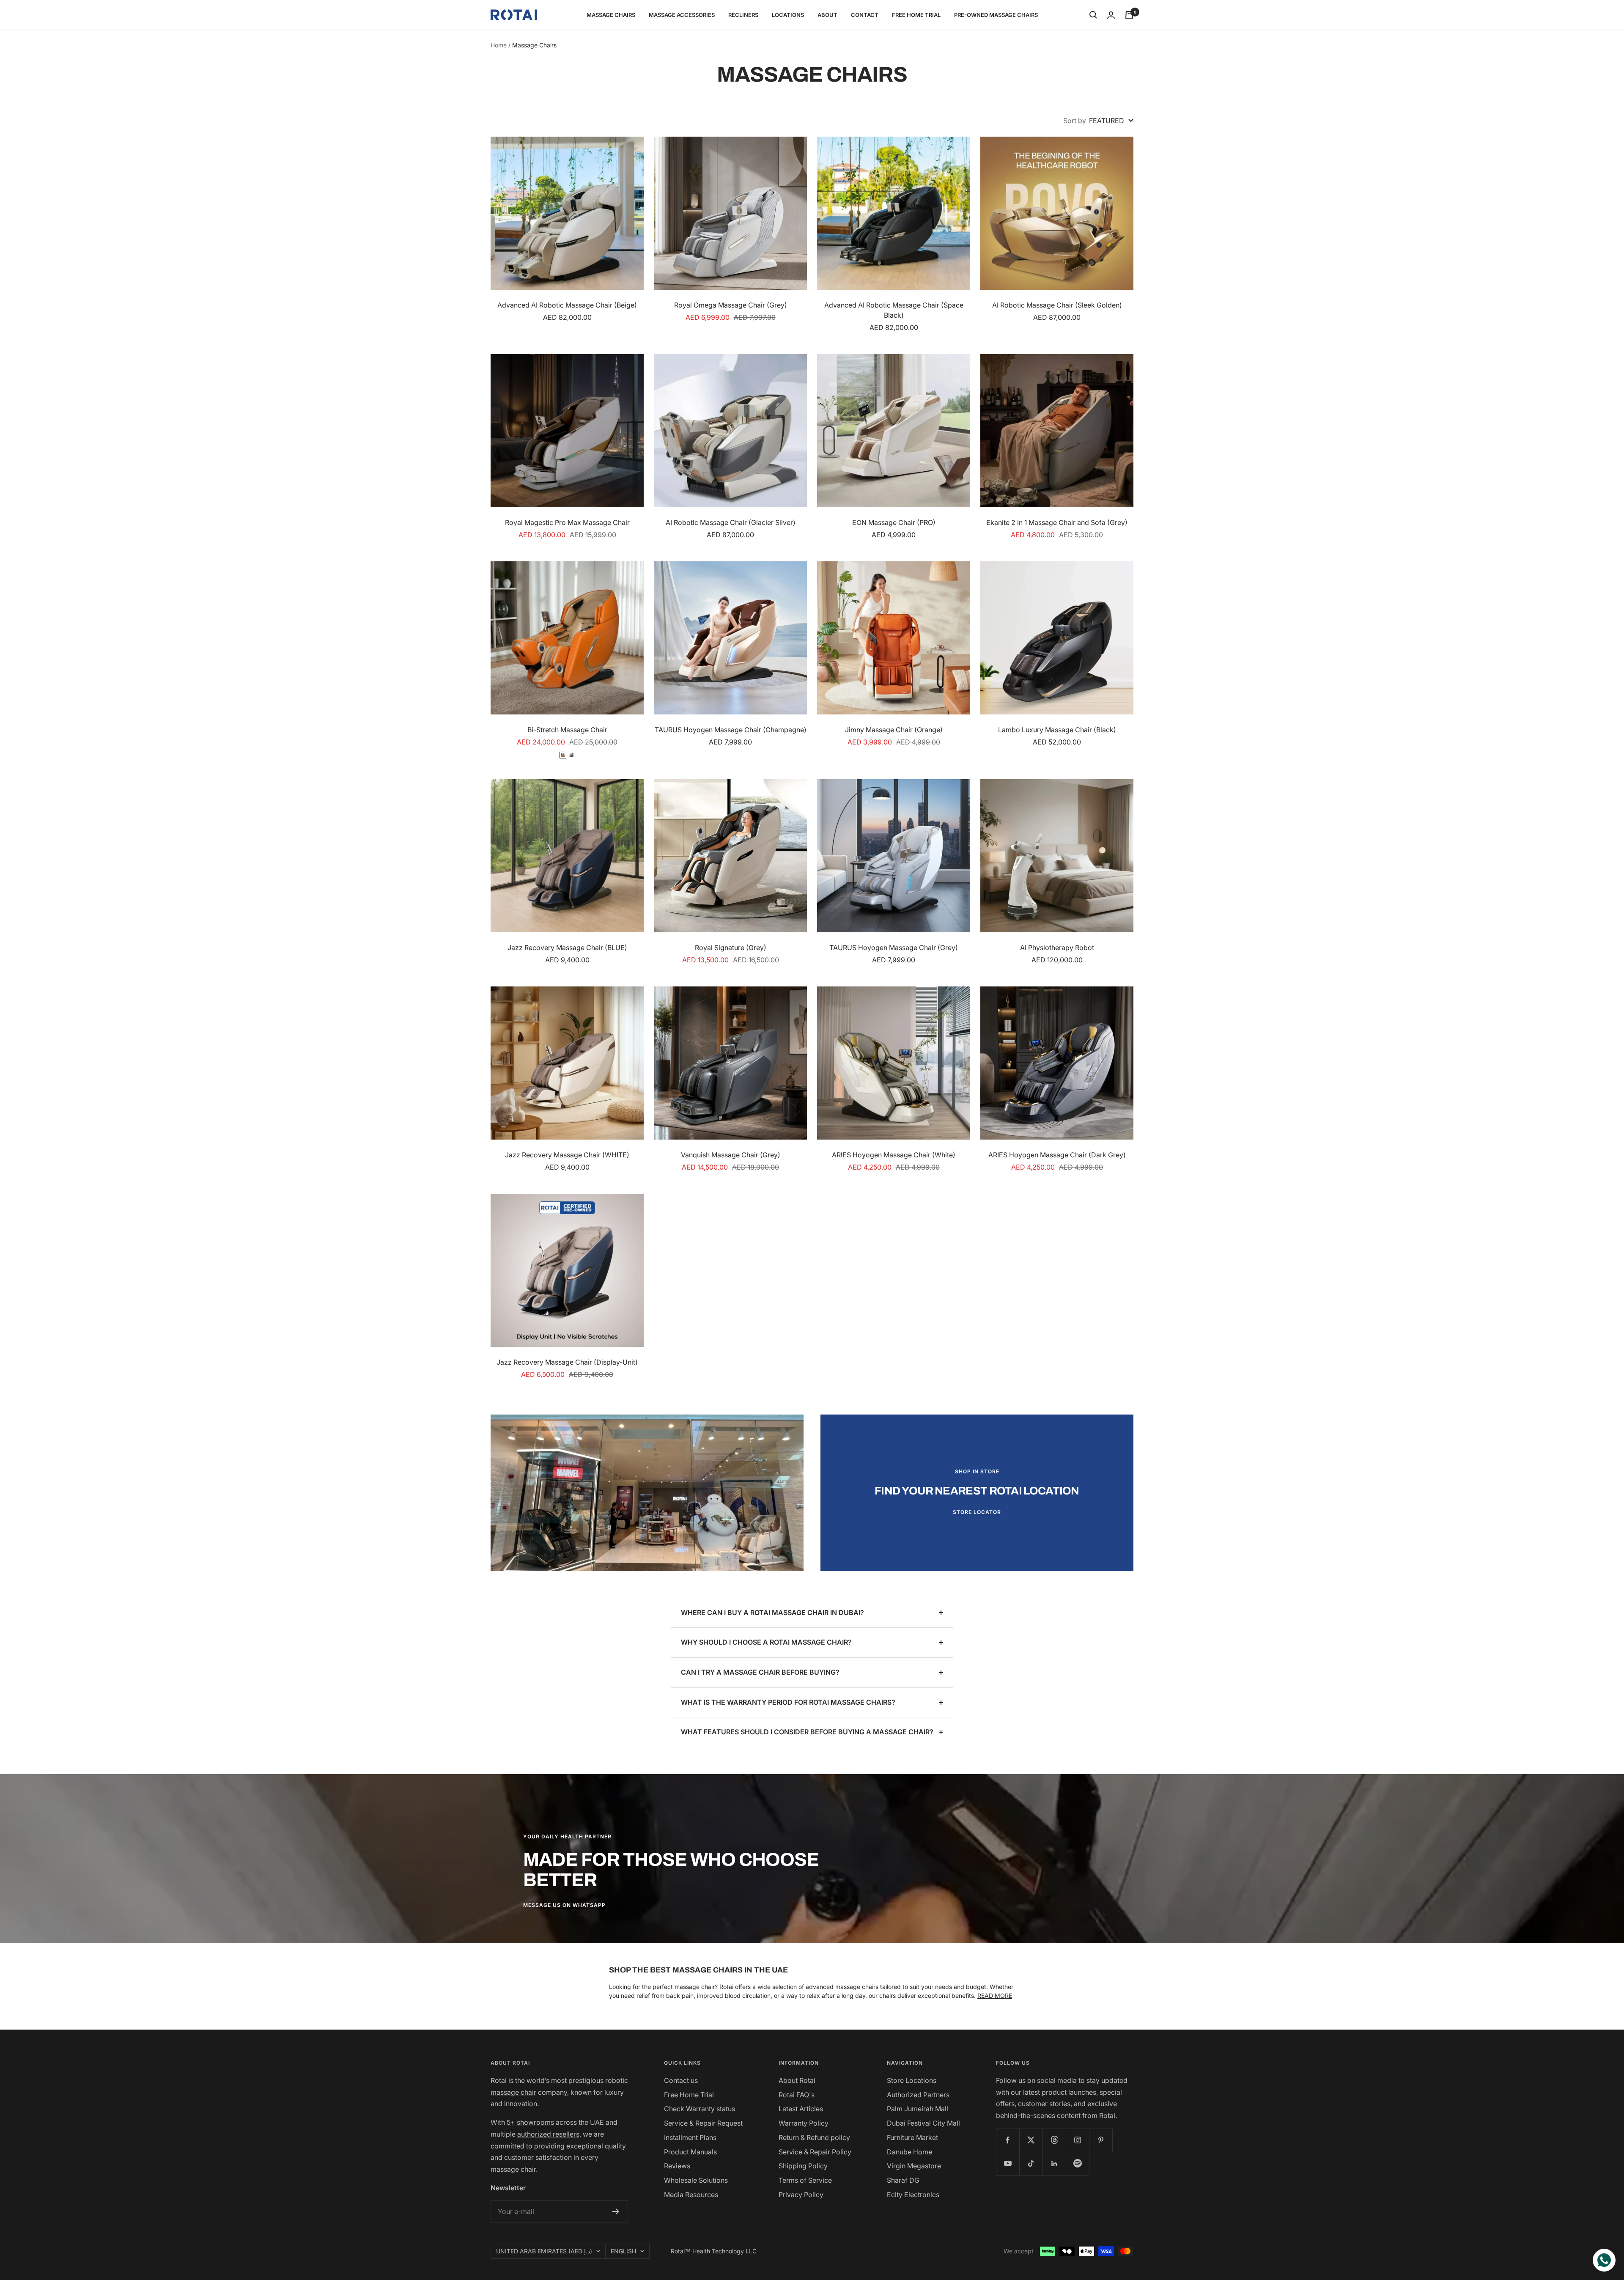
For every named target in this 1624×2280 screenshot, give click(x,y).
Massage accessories (682, 15)
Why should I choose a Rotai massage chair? (766, 1642)
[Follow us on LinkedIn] (1054, 2163)
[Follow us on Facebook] (1008, 2140)
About (827, 15)
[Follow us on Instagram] (1077, 2140)
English (623, 2251)
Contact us (681, 2080)
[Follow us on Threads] (1054, 2140)
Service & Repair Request (703, 2123)
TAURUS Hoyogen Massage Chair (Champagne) (731, 730)
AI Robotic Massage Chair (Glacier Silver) (731, 522)
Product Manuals (690, 2152)
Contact (865, 15)
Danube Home (909, 2152)
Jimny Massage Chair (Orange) (894, 730)
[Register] (616, 2211)
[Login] (1111, 15)
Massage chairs (611, 15)
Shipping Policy (803, 2166)
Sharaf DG (903, 2180)
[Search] (1093, 15)
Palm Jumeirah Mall (918, 2109)
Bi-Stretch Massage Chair (567, 730)
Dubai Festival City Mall (923, 2123)
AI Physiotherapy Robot (1057, 948)
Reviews (677, 2166)
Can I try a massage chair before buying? (760, 1672)
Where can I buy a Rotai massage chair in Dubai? (772, 1612)
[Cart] (1129, 15)
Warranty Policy (804, 2123)
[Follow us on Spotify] (1077, 2163)
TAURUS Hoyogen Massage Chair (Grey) (894, 948)
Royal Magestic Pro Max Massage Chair (567, 522)
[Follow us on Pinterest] (1101, 2140)
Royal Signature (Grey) (731, 948)
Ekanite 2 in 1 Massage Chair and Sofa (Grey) (1057, 522)
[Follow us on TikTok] (1031, 2163)
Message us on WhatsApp (564, 1905)
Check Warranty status (700, 2109)
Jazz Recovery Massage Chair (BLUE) (567, 948)
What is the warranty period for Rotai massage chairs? (788, 1702)
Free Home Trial (916, 15)
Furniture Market (912, 2137)
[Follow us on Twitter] (1031, 2140)
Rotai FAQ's (797, 2095)
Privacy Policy (801, 2195)
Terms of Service (805, 2180)
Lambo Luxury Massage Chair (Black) (1057, 730)
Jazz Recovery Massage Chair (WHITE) (567, 1155)
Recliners (743, 15)
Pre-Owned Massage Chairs (996, 15)
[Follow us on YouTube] (1008, 2163)
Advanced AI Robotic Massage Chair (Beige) (567, 305)
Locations (788, 15)
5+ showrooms (530, 2122)
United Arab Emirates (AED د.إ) (544, 2251)
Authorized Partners (918, 2095)
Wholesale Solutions (696, 2180)
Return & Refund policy (814, 2137)
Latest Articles (801, 2109)
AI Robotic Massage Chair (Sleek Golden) (1057, 305)
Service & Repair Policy (815, 2152)
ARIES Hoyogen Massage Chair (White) (894, 1155)
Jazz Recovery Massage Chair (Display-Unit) (567, 1362)
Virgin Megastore (914, 2166)
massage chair (513, 2092)
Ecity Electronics (913, 2195)
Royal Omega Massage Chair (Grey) (731, 305)
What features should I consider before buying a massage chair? (807, 1732)
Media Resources (691, 2195)
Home (499, 45)
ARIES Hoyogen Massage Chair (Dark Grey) (1057, 1155)
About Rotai (797, 2080)
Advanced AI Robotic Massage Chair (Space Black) (894, 310)
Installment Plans (690, 2137)
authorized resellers (548, 2134)
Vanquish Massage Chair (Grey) (731, 1155)
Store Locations (912, 2080)
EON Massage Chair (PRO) (894, 522)
